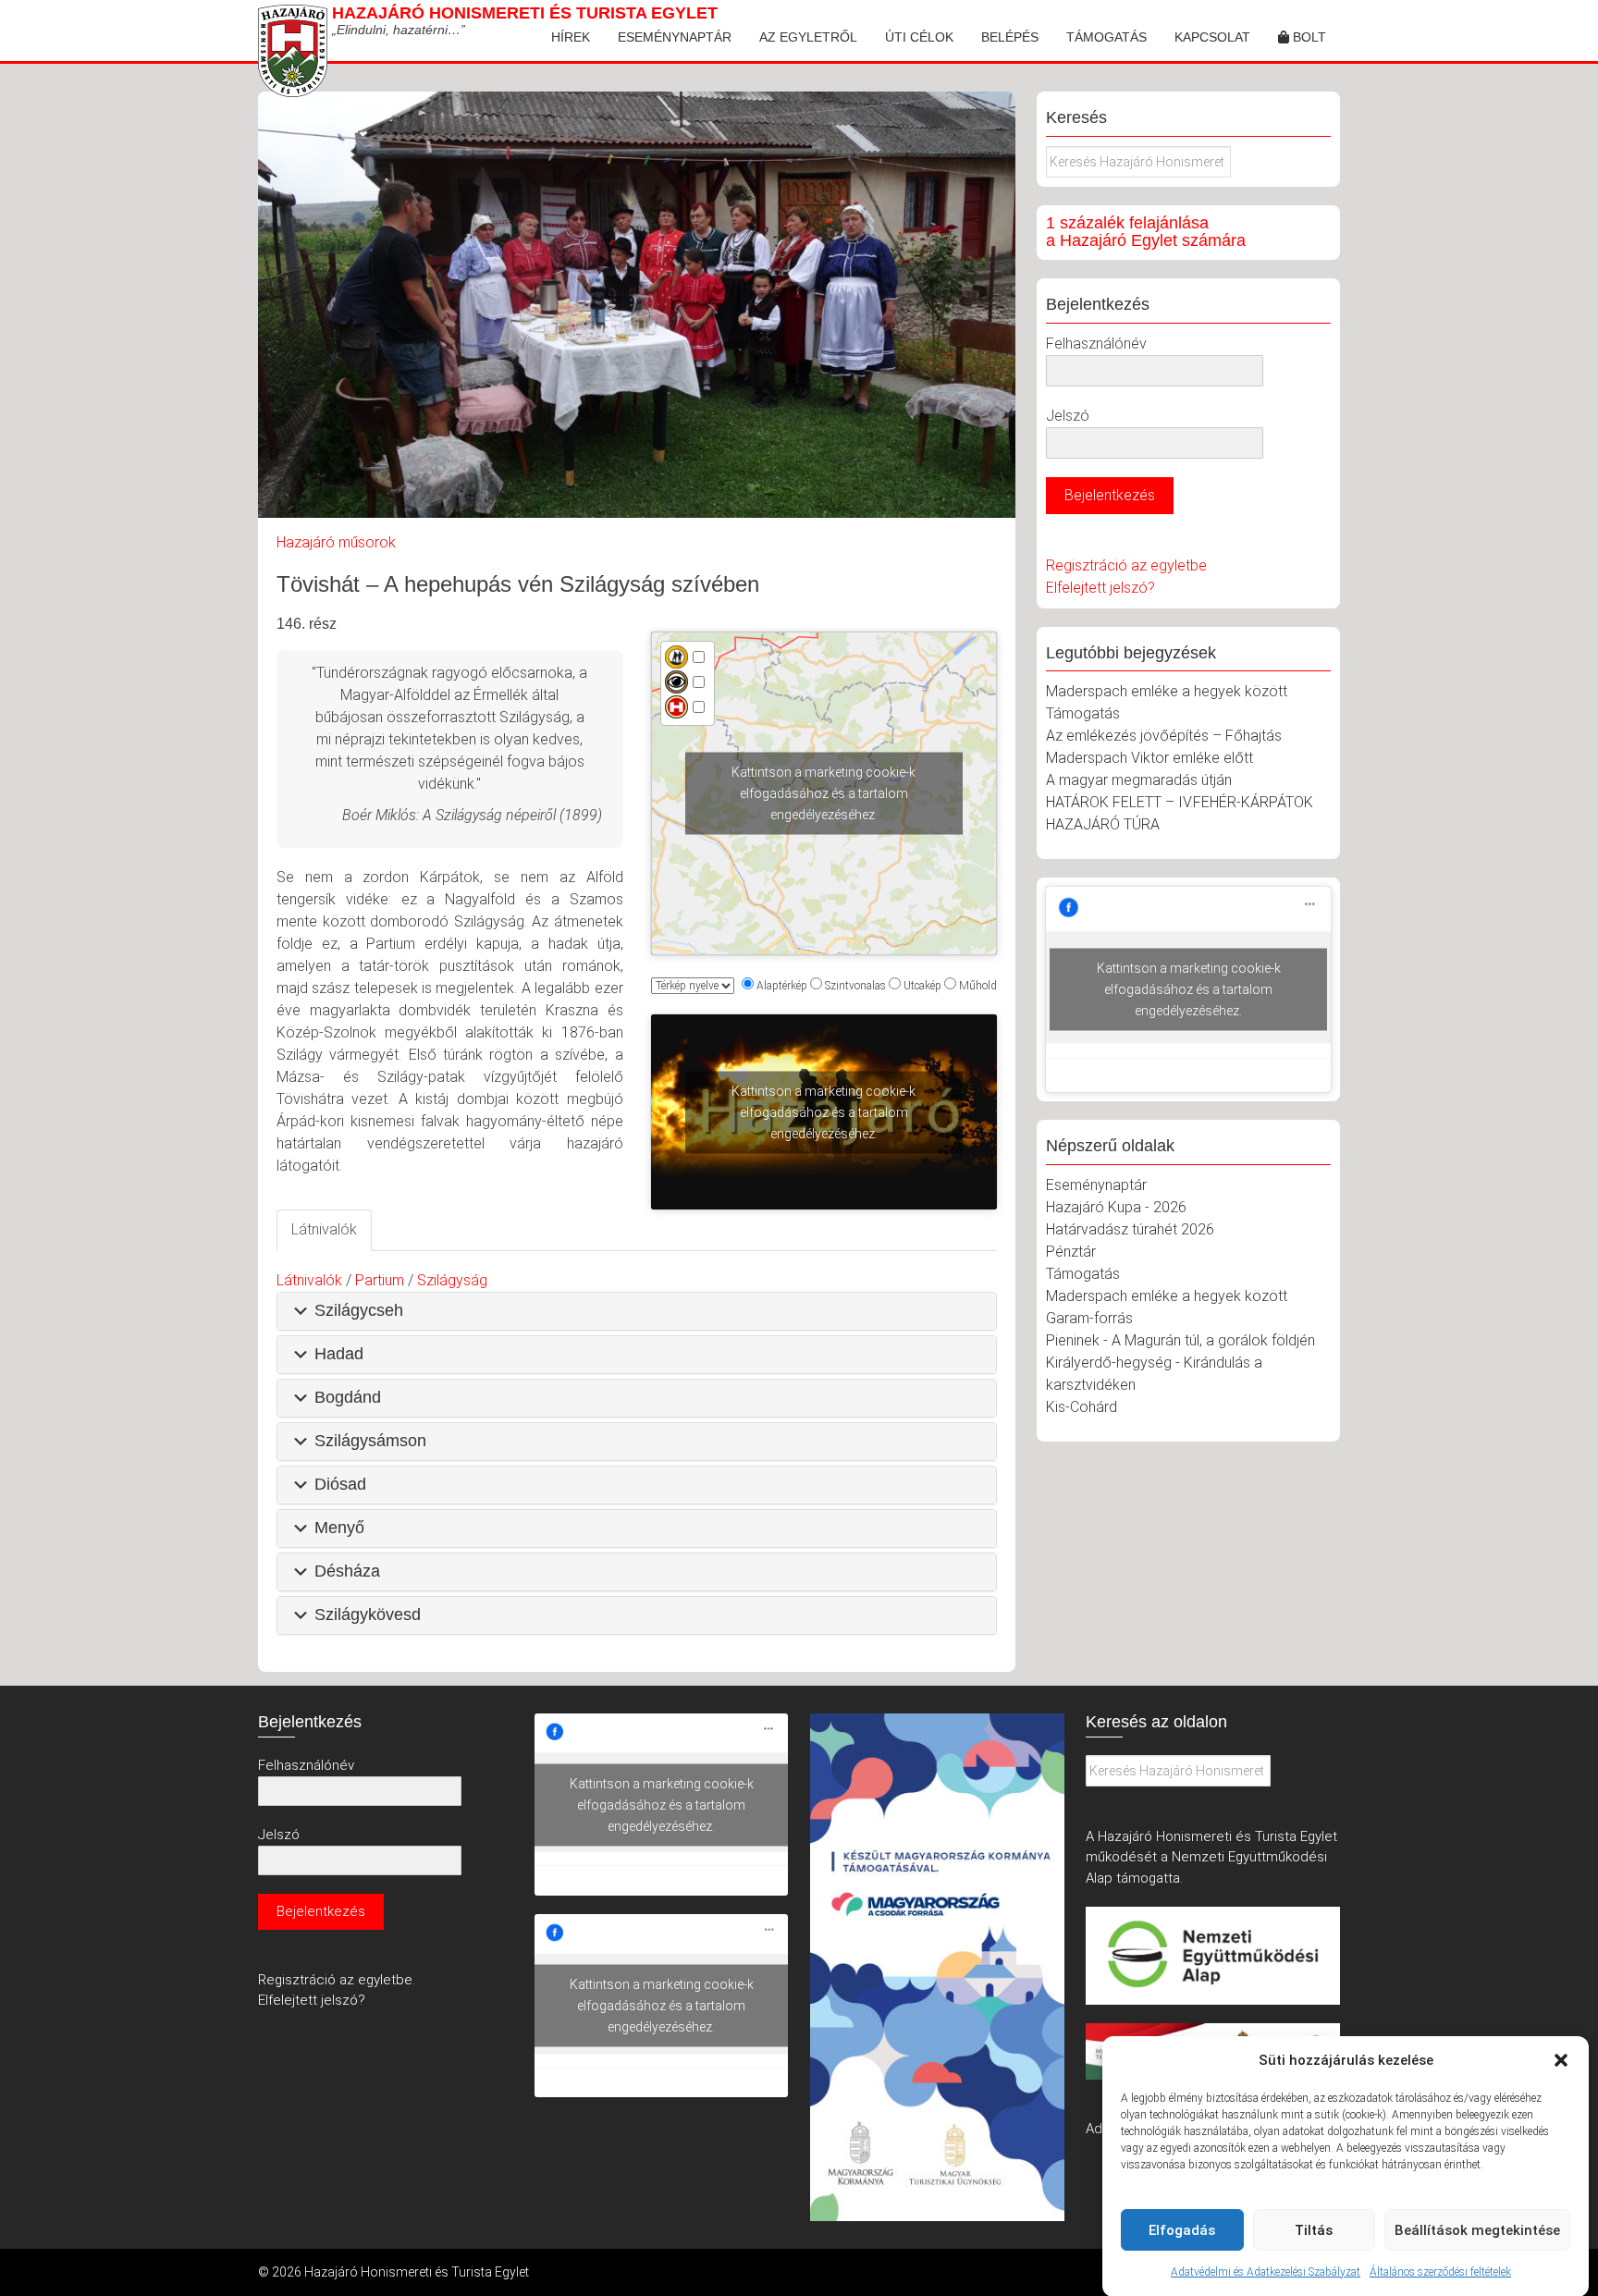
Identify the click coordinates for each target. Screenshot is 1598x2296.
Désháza (347, 1571)
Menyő (339, 1528)
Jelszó (1068, 416)
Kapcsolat (1212, 37)
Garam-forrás (1089, 1318)
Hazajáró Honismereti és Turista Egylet (525, 13)
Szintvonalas (855, 986)
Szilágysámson (370, 1441)
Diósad (340, 1484)
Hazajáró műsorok (336, 542)
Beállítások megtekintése (1477, 2230)
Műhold (978, 986)
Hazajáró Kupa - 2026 (1116, 1207)
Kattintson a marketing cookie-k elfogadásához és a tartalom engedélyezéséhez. (824, 793)
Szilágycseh (359, 1310)
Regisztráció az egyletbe (1126, 565)
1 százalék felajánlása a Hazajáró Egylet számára (1146, 232)
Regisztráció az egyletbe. (337, 1980)
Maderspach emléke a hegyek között (1167, 691)
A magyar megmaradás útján (1139, 780)
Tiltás (1314, 2230)
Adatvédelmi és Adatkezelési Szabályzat (1266, 2272)
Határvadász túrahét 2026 (1130, 1229)
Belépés (1010, 37)
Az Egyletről (808, 37)
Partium (380, 1280)
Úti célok (919, 37)
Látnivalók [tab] (324, 1229)
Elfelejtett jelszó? (1100, 588)
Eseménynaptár (675, 37)
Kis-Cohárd (1082, 1407)
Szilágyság (452, 1280)
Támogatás (1106, 37)
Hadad (339, 1354)
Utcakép (922, 986)
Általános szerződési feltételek (1440, 2272)
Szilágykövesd (368, 1615)
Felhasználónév (1096, 344)
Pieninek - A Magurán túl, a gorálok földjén (1180, 1340)
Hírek (571, 37)
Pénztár (1071, 1252)
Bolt (1308, 37)
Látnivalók (309, 1280)
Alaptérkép (782, 986)
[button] (1561, 2060)
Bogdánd (348, 1397)
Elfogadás (1182, 2230)
